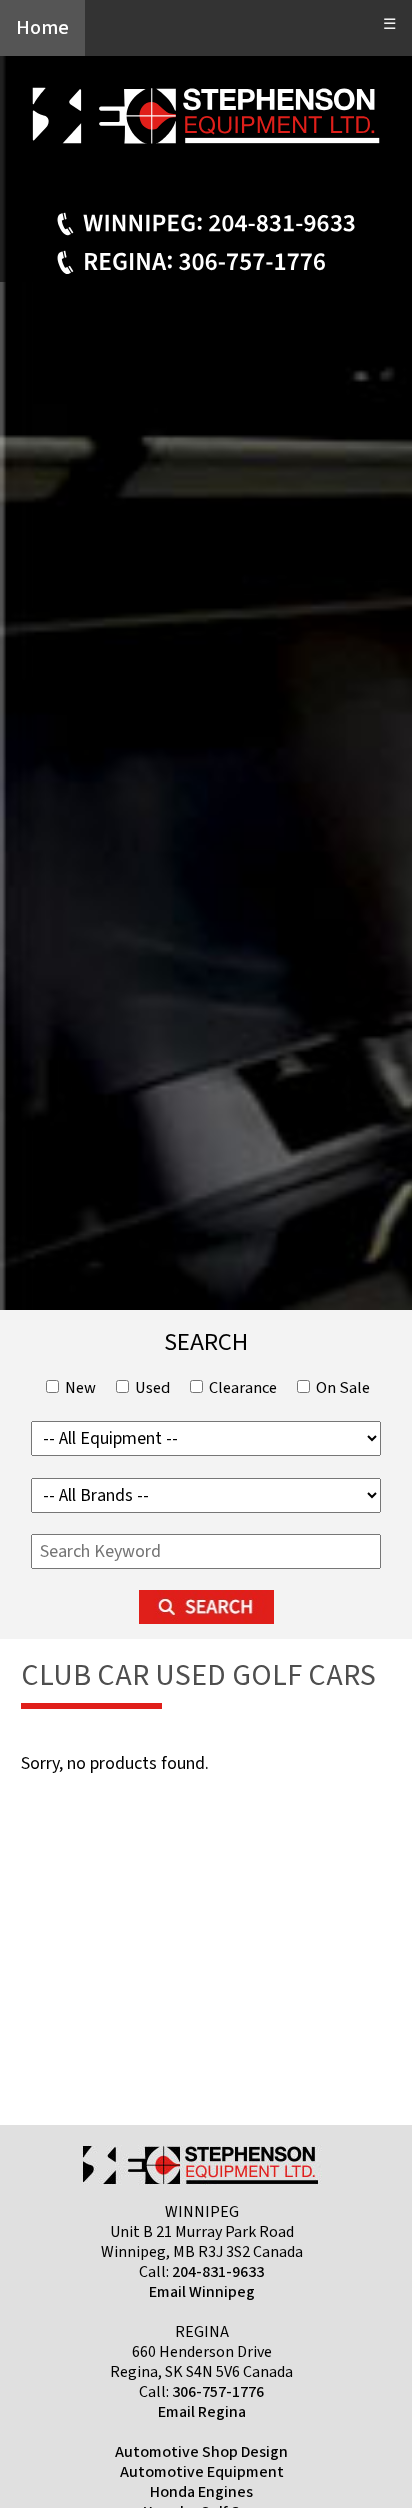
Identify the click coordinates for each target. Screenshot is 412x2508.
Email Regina (202, 2412)
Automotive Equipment (202, 2472)
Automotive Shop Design (201, 2452)
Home (42, 28)
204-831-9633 (218, 2272)
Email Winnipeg (202, 2292)
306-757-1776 (218, 2392)
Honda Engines (201, 2492)
